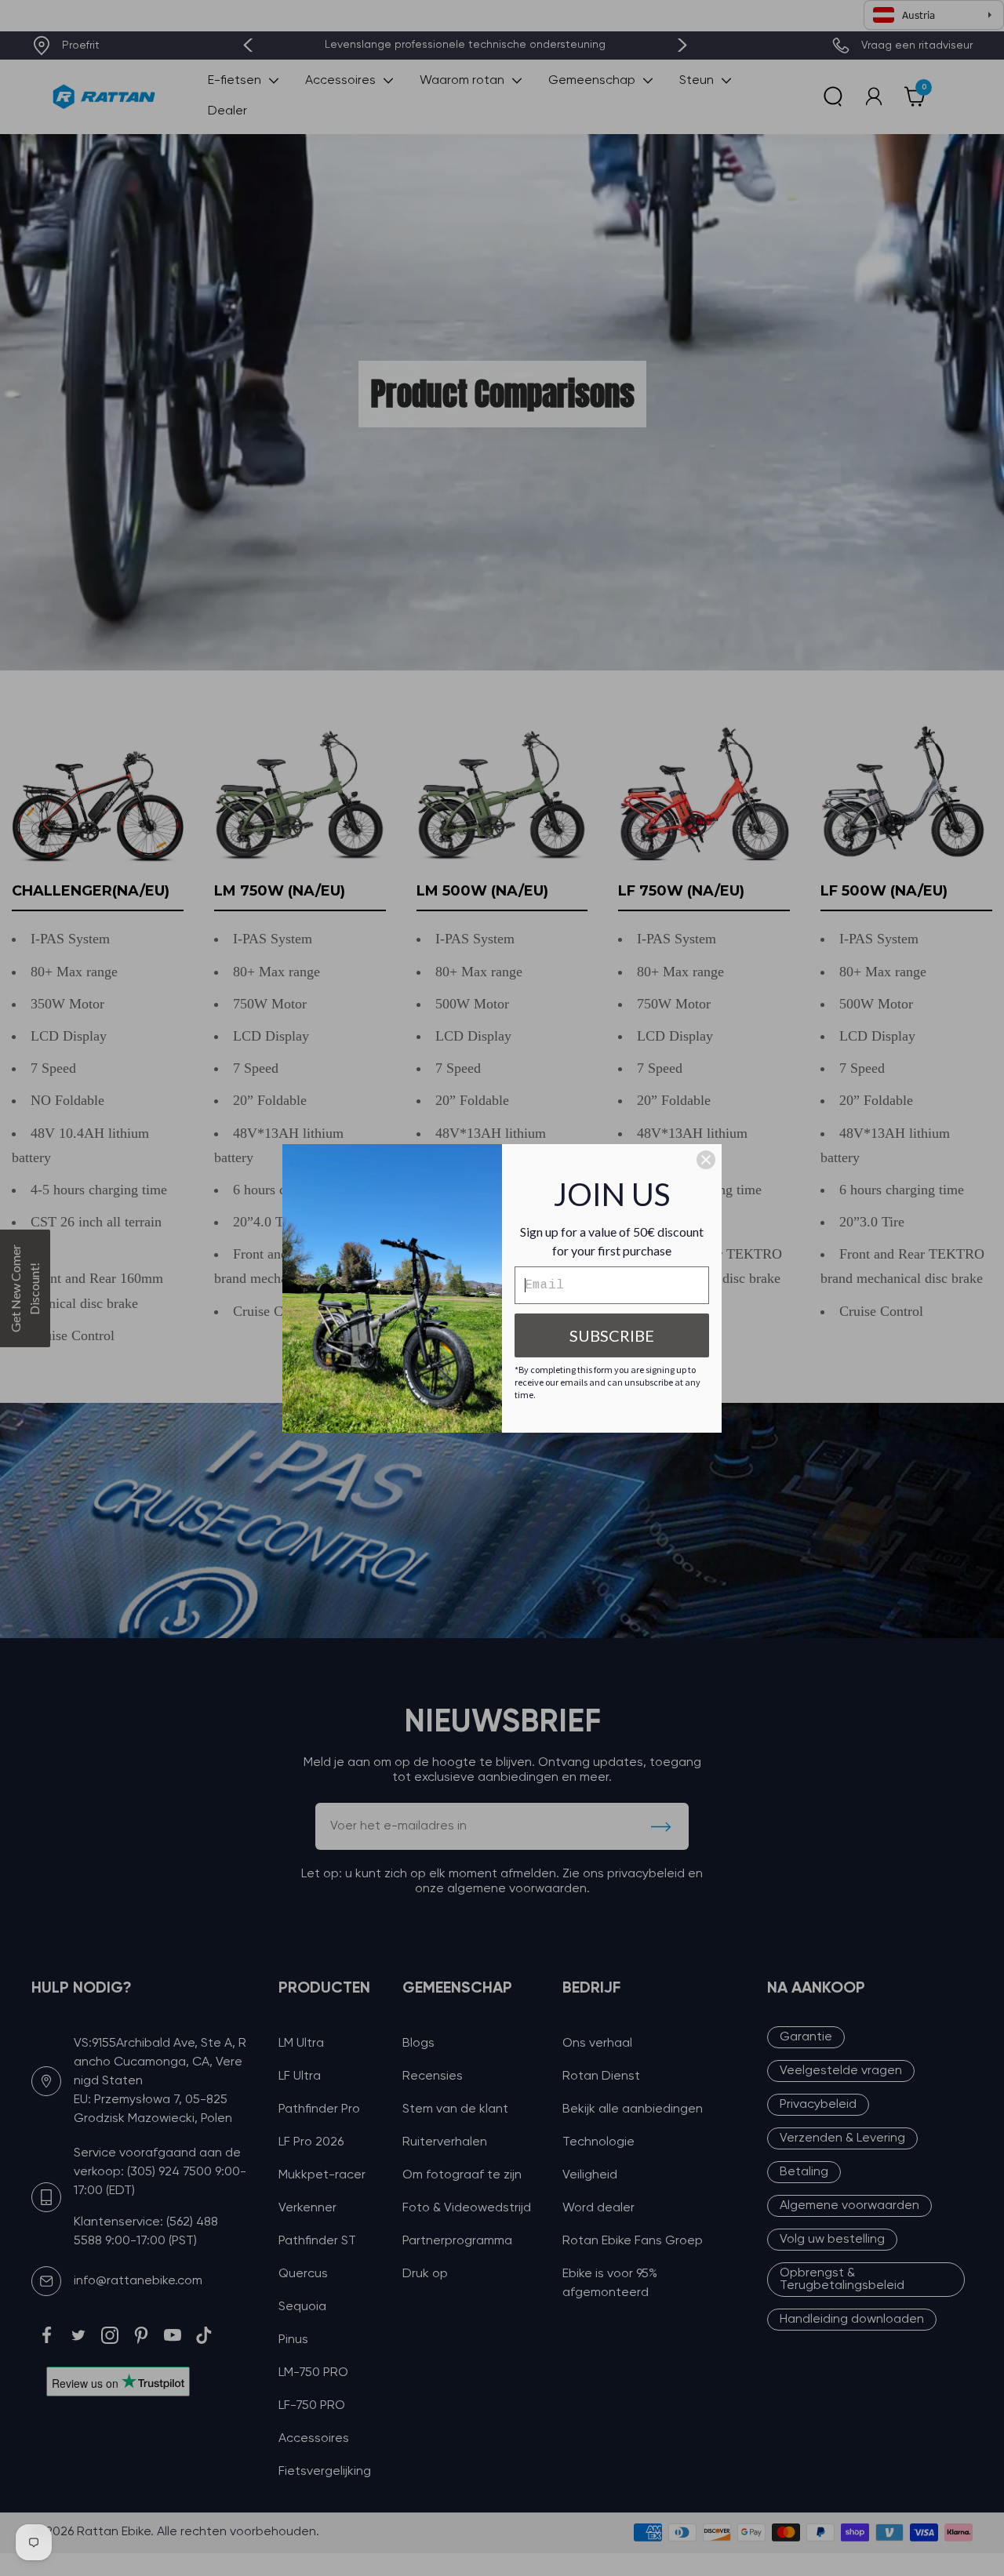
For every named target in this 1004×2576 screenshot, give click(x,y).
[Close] (706, 1160)
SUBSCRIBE (612, 1335)
